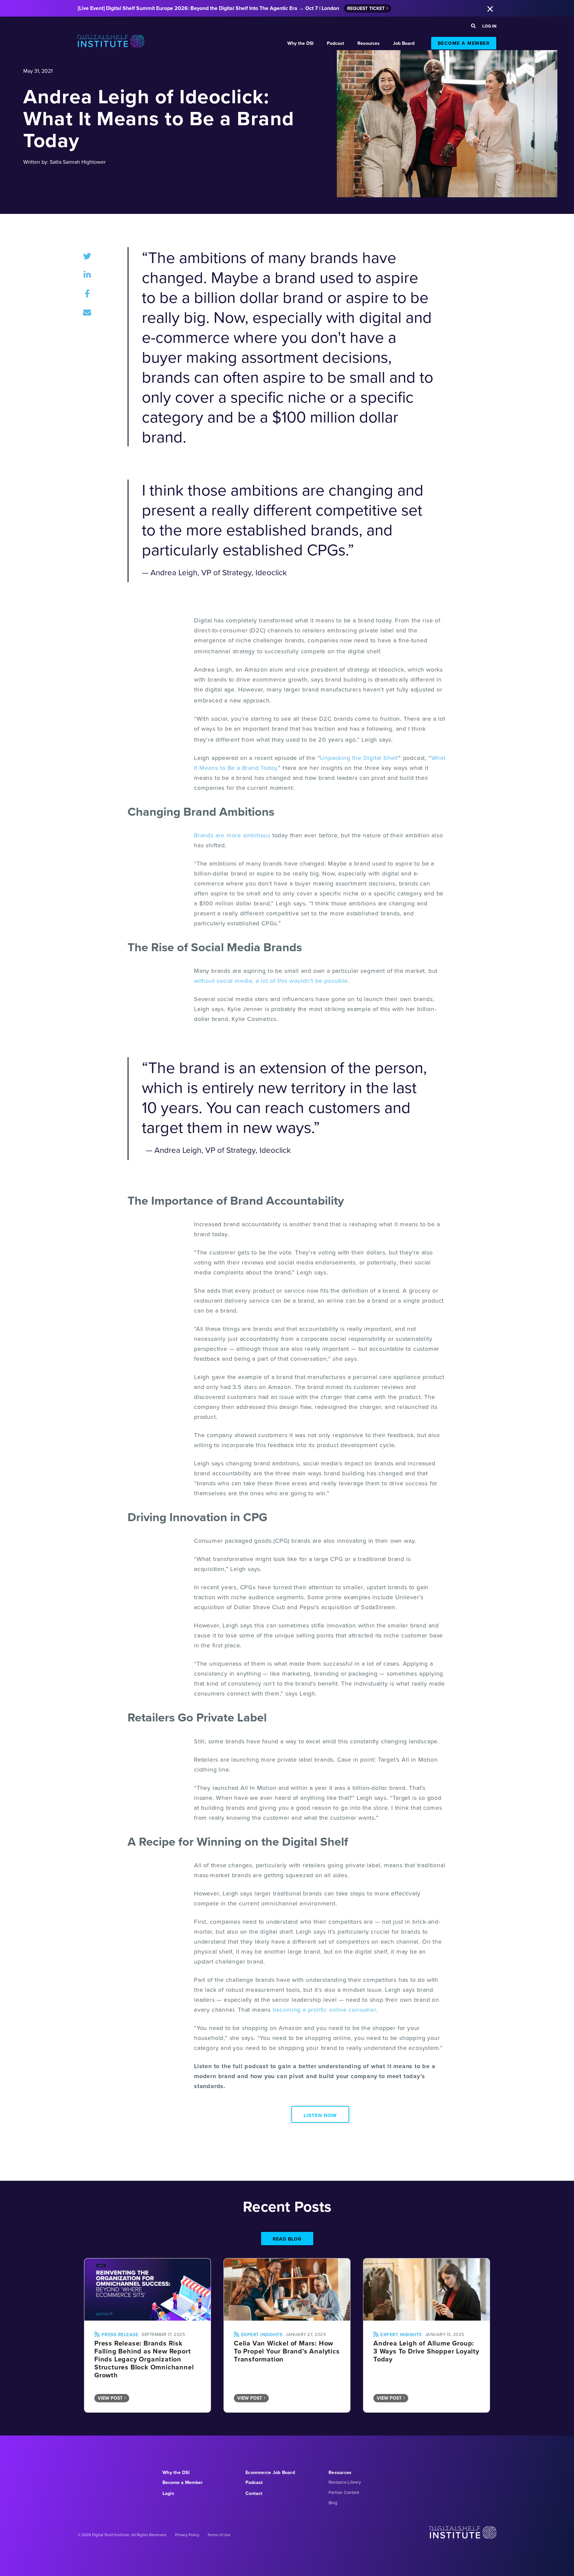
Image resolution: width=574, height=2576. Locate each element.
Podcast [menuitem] (254, 2482)
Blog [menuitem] (333, 2503)
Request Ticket (366, 8)
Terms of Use (219, 2535)
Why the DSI (300, 43)
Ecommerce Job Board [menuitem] (270, 2472)
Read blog (287, 2239)
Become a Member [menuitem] (183, 2482)
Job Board (404, 43)
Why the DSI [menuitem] (176, 2472)
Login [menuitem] (168, 2493)
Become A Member (464, 43)
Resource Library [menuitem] (345, 2482)
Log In (489, 26)
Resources (369, 43)
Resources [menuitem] (340, 2472)
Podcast (335, 43)
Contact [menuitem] (254, 2493)
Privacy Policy (187, 2535)
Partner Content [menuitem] (344, 2492)
